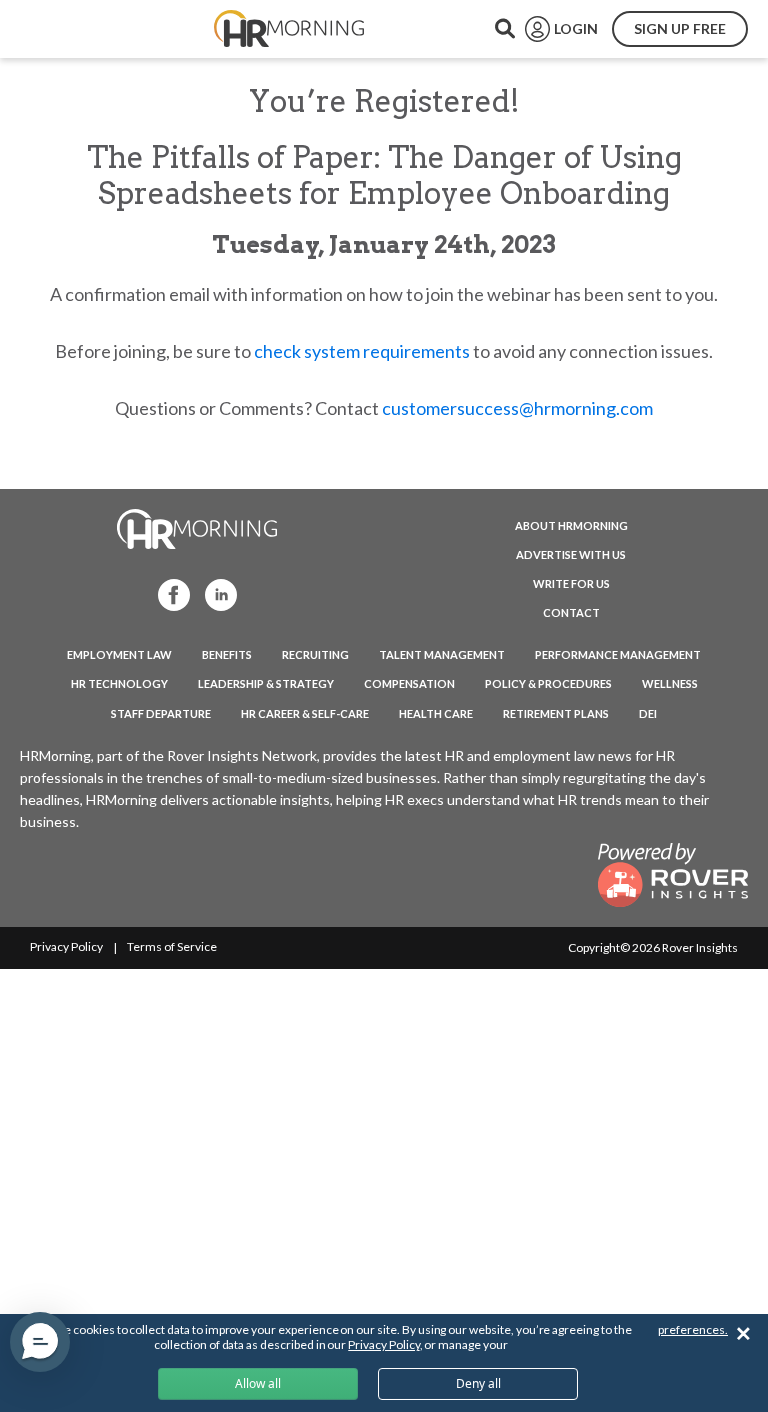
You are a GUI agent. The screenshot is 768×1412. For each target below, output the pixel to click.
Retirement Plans (556, 713)
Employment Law (119, 654)
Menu (62, 29)
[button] (40, 1342)
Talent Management (442, 654)
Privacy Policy (66, 946)
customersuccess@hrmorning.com (517, 408)
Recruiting (315, 654)
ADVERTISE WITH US (571, 554)
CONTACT (571, 612)
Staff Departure (161, 713)
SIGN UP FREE (680, 28)
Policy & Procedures (548, 683)
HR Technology (119, 683)
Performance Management (618, 654)
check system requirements (362, 351)
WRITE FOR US (571, 583)
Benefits (227, 654)
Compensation (409, 683)
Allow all (258, 1383)
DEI (648, 713)
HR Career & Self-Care (305, 713)
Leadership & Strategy (266, 683)
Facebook (168, 593)
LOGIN (576, 28)
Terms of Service (172, 946)
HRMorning (289, 29)
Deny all (478, 1383)
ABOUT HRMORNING (571, 525)
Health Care (436, 713)
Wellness (670, 683)
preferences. (693, 1329)
